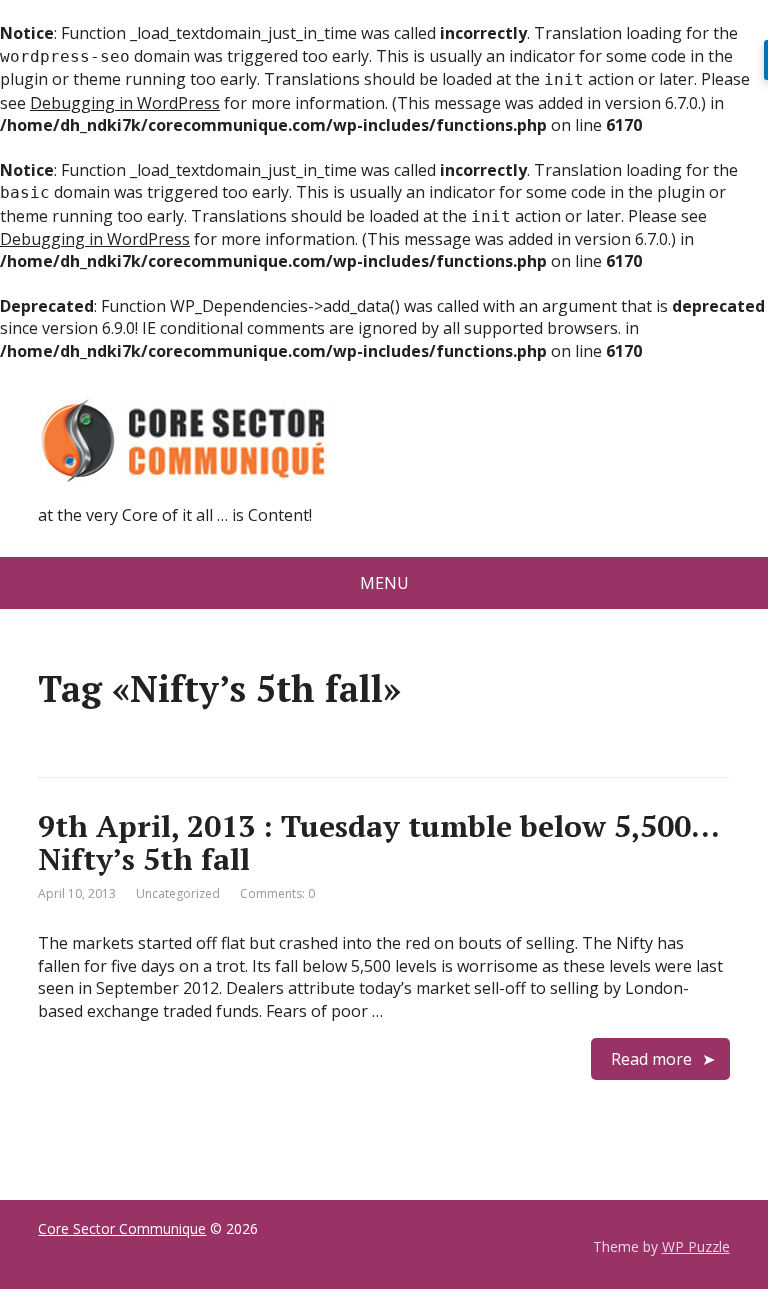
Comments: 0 (277, 893)
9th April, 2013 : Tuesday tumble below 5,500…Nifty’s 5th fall (379, 842)
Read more (651, 1059)
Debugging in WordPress (125, 103)
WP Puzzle (696, 1246)
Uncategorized (178, 893)
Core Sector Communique (122, 1228)
